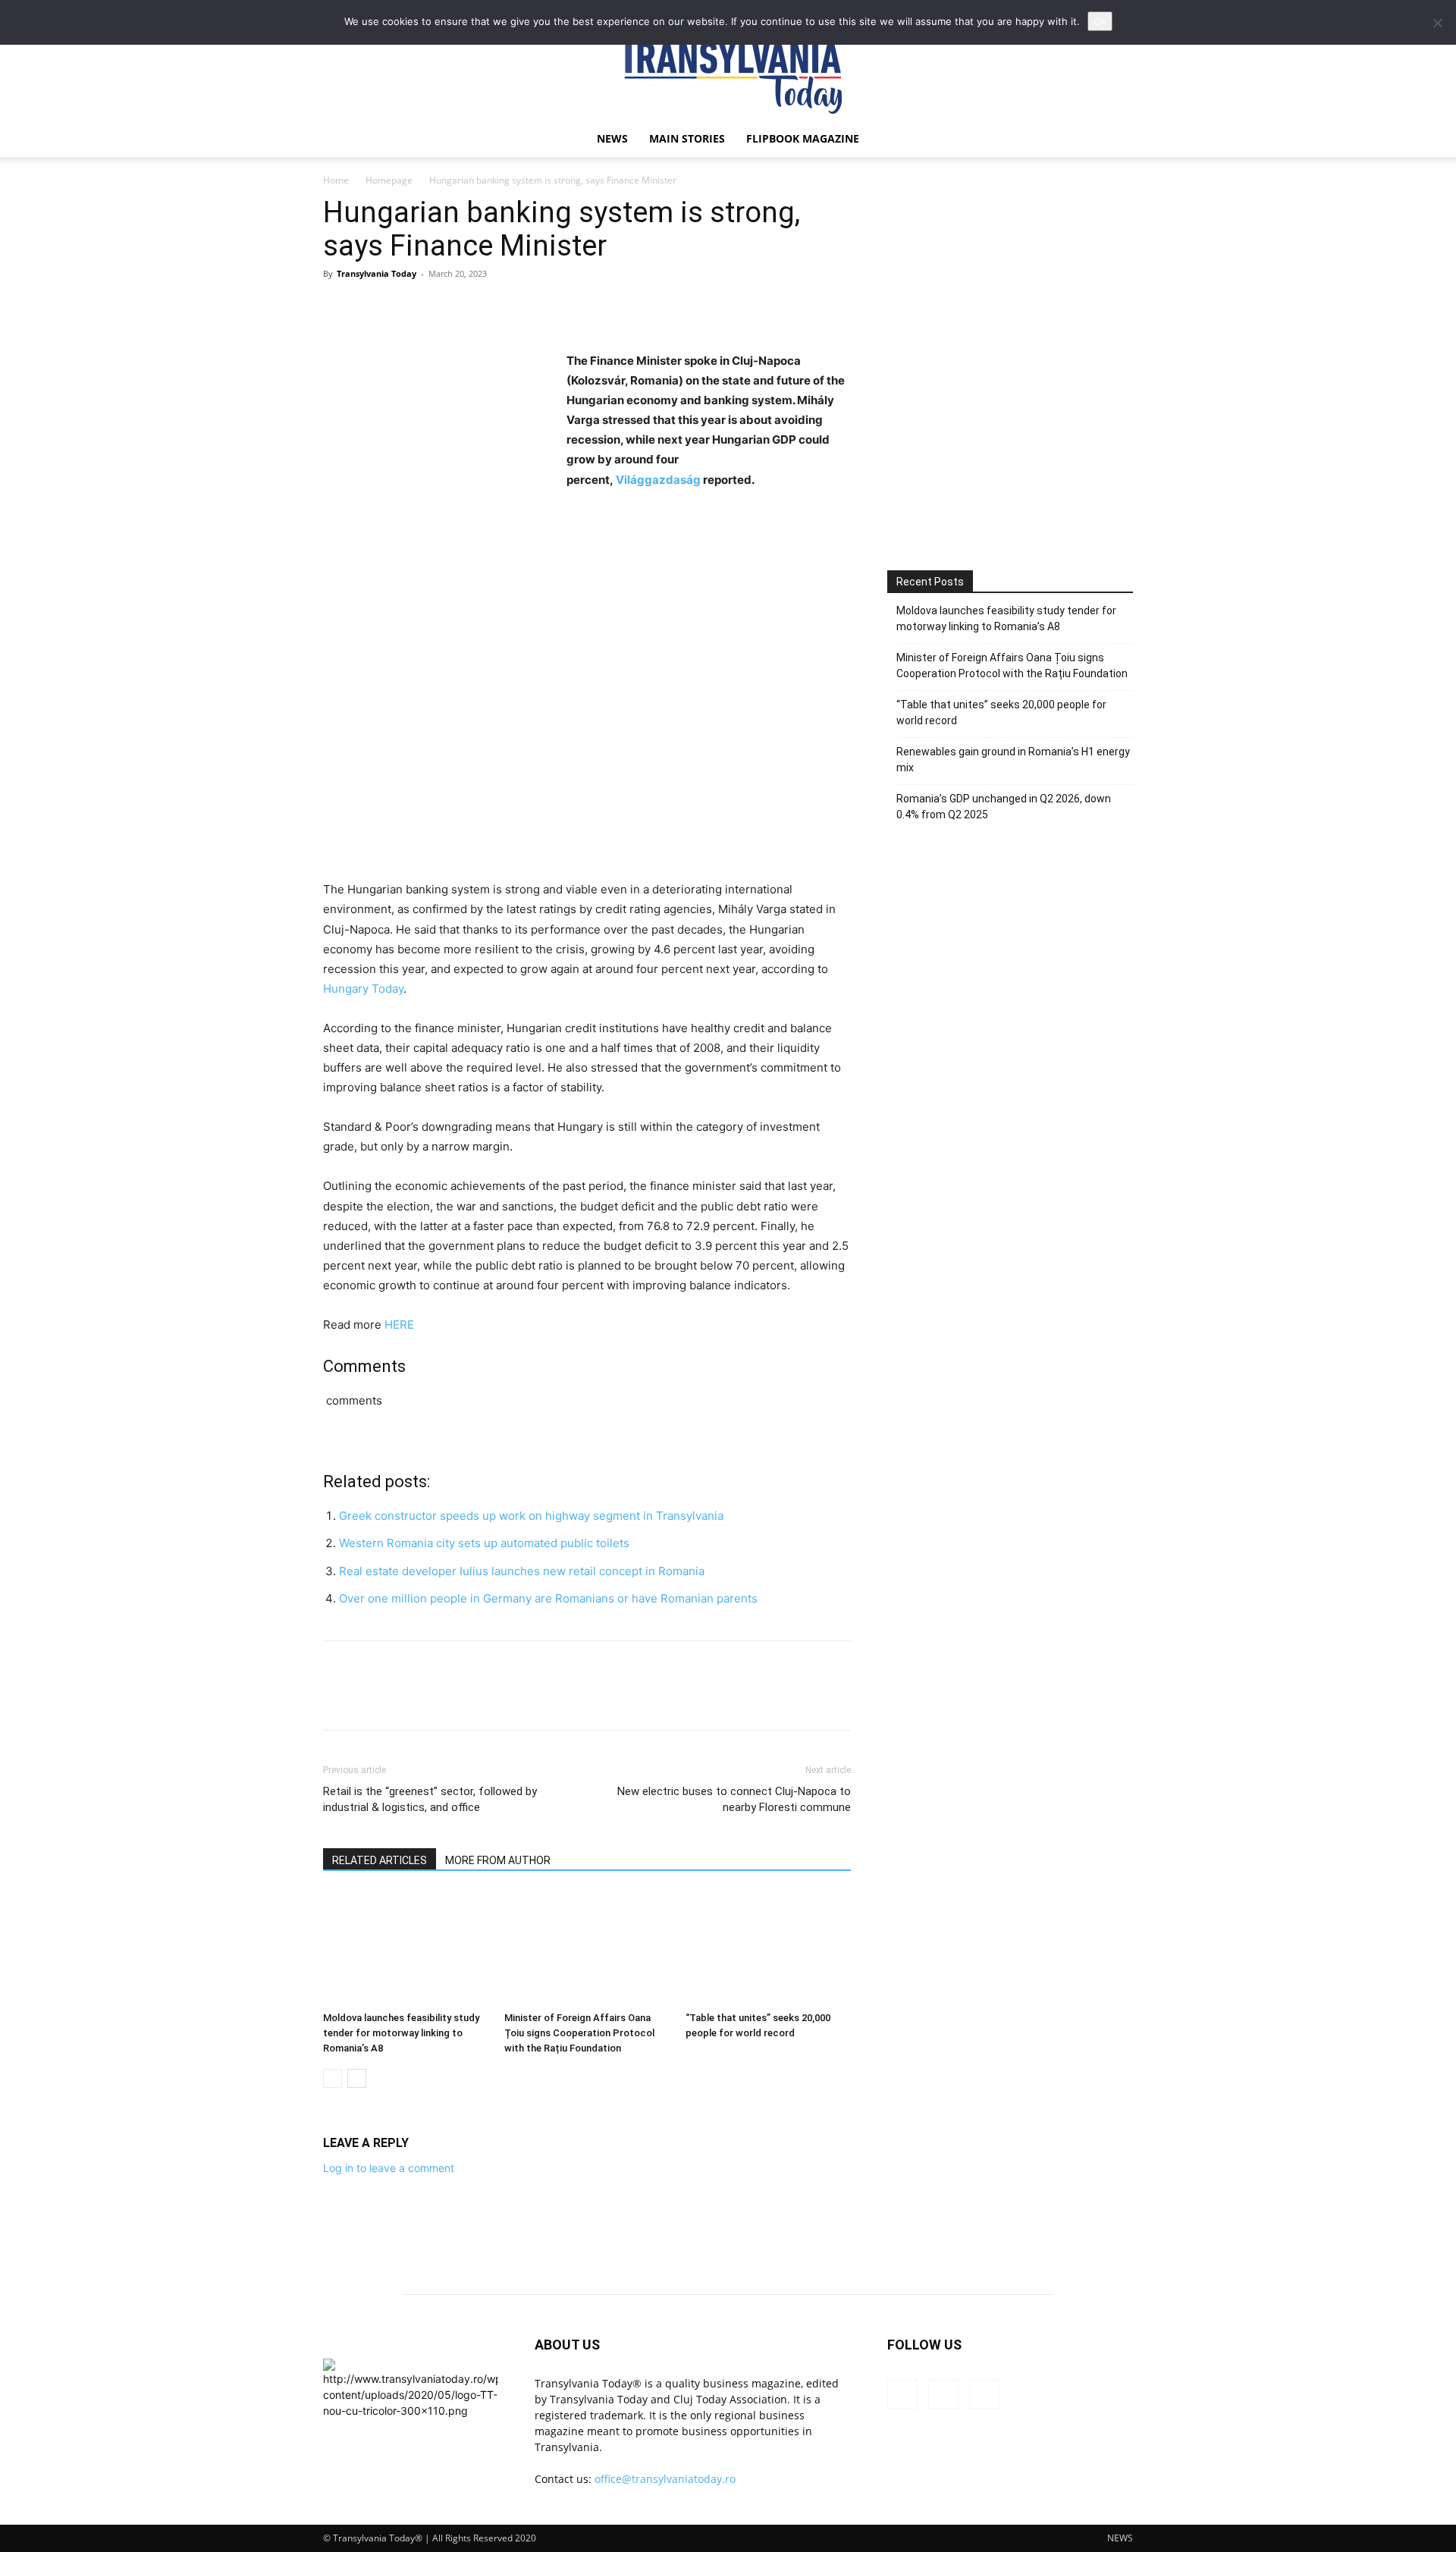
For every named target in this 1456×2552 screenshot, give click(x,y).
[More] (479, 308)
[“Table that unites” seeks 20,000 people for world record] (768, 1948)
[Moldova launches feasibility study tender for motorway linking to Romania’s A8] (406, 1948)
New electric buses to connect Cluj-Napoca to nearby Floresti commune (734, 1799)
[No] (1437, 23)
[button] (1115, 140)
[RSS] (943, 2394)
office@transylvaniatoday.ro (665, 2479)
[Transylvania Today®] (728, 72)
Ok (1100, 21)
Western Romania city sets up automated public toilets (484, 1543)
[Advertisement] (1010, 415)
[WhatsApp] (443, 308)
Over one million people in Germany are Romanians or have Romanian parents (548, 1598)
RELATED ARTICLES (380, 1860)
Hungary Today (363, 989)
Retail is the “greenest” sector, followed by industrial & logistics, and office (430, 1799)
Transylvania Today (377, 273)
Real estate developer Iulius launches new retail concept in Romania (522, 1571)
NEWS (612, 138)
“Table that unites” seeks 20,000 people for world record (1001, 713)
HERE (399, 1325)
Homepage (389, 180)
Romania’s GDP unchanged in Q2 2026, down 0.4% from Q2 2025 (1004, 807)
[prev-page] (333, 2078)
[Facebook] (338, 308)
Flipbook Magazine (803, 138)
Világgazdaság (658, 480)
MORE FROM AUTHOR (498, 1860)
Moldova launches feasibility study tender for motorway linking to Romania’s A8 (401, 2033)
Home (336, 180)
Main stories (687, 138)
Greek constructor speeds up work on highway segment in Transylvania (531, 1516)
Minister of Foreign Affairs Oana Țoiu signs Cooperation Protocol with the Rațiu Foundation (579, 2033)
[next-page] (357, 2078)
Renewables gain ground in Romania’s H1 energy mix (1013, 760)
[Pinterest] (408, 308)
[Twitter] (373, 308)
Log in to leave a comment (389, 2168)
